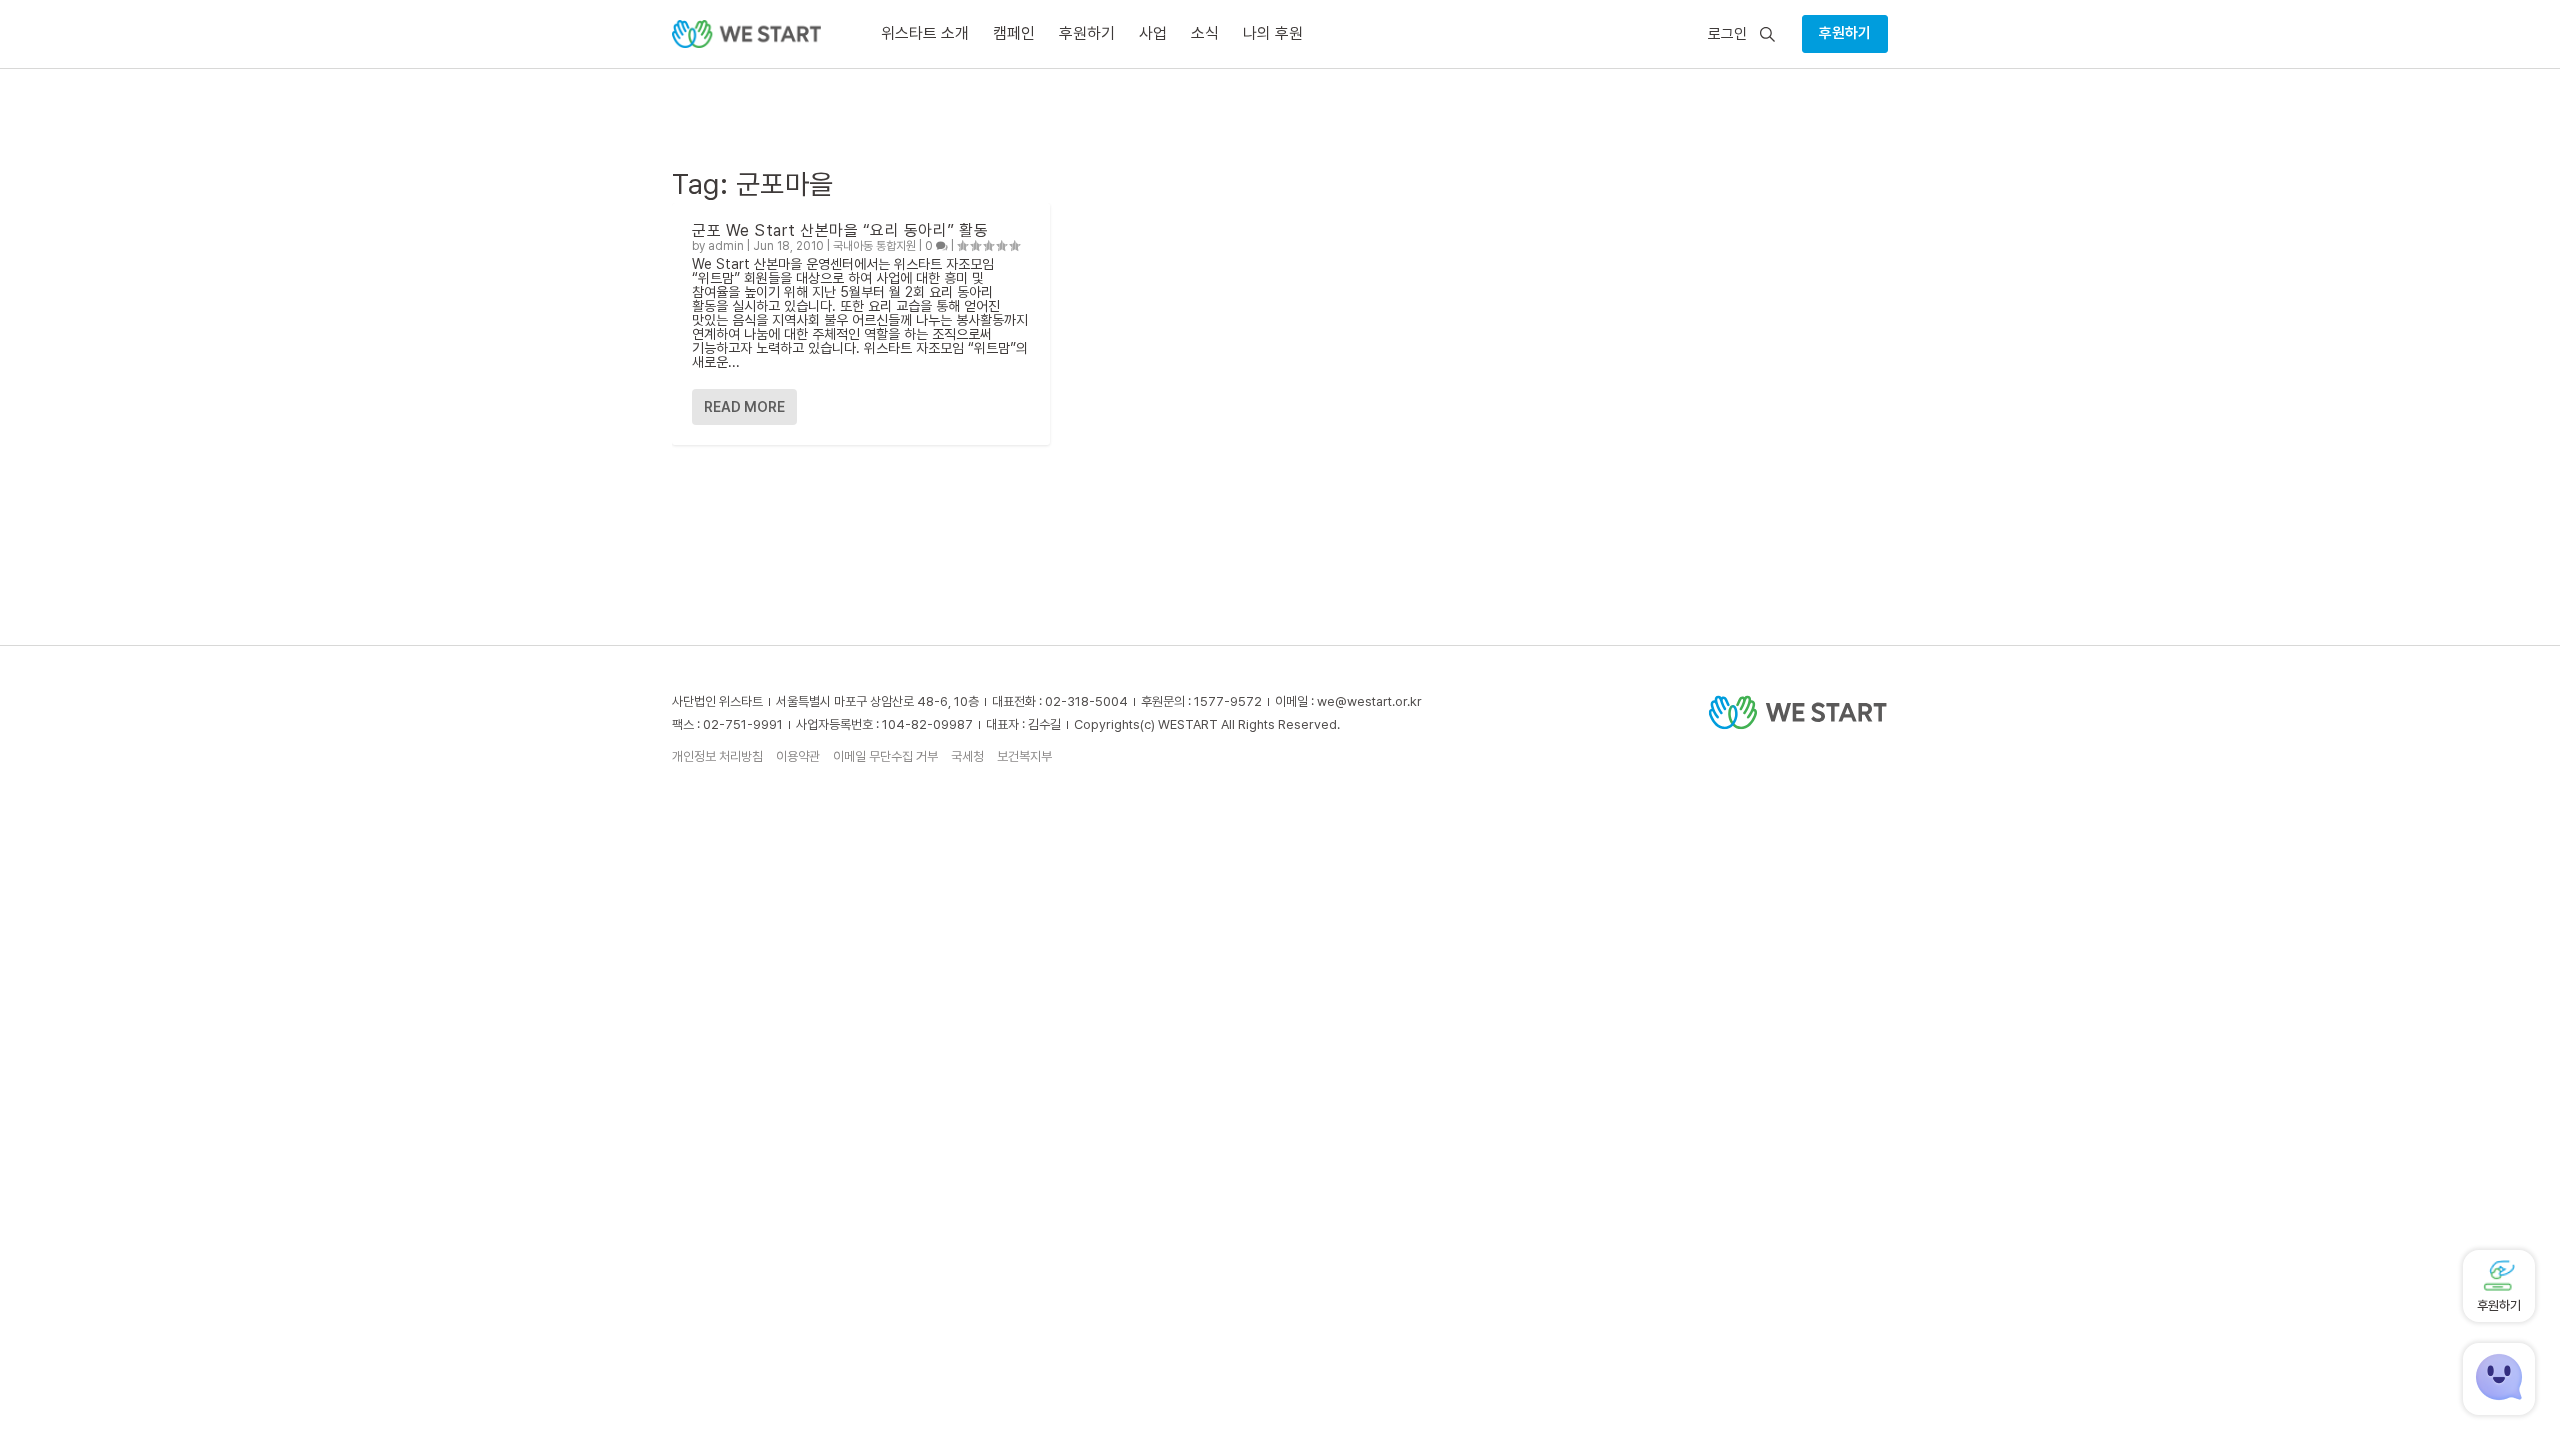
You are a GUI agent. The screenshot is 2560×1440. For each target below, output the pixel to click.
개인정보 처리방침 (717, 756)
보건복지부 (1024, 756)
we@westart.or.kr (1369, 701)
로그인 (1727, 34)
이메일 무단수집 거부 (885, 756)
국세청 (967, 756)
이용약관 (798, 756)
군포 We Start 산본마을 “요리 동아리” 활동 (840, 230)
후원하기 (1845, 33)
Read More (744, 407)
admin (726, 246)
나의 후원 (1273, 33)
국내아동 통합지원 (874, 246)
